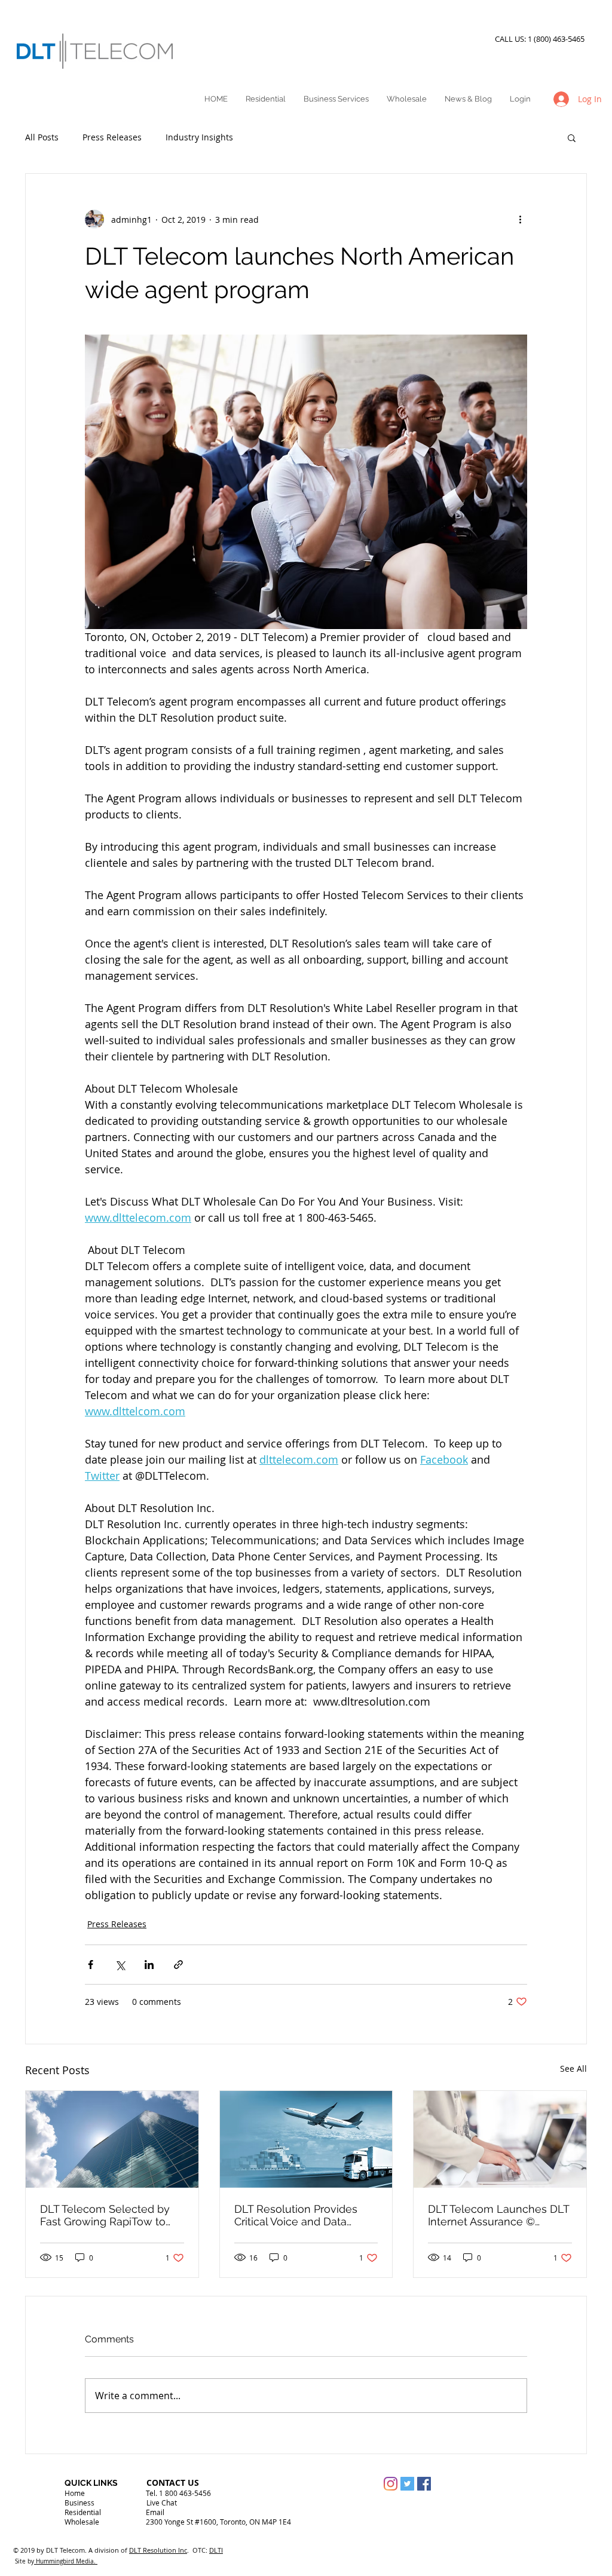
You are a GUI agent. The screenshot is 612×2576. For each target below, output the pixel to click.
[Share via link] (178, 1965)
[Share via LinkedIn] (149, 1965)
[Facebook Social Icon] (424, 2484)
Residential (83, 2512)
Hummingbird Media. (66, 2561)
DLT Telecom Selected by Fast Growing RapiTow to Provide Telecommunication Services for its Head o (111, 2215)
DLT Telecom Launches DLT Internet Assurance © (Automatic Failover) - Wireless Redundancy (498, 2215)
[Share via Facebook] (91, 1965)
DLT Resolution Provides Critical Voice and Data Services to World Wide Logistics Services (296, 2215)
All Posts (42, 137)
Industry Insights (199, 137)
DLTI (216, 2550)
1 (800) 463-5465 (558, 39)
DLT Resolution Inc (158, 2550)
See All (573, 2069)
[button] (572, 137)
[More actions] (520, 219)
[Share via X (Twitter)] (120, 1965)
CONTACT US (173, 2483)
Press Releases (112, 137)
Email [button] (155, 2512)
